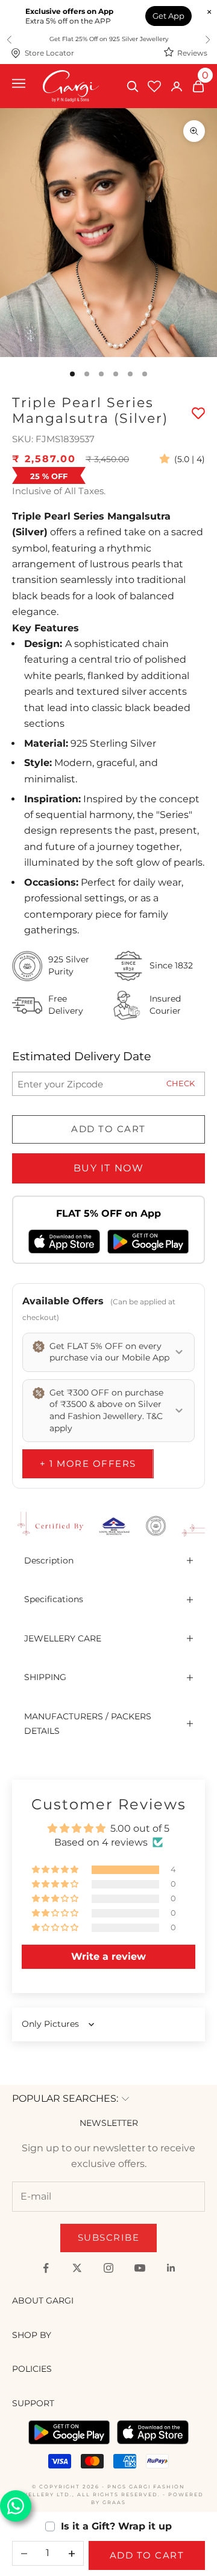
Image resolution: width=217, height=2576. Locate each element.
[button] (167, 459)
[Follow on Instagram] (108, 2268)
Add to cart (108, 1129)
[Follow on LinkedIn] (171, 2268)
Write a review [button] (108, 1956)
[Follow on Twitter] (77, 2268)
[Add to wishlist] (198, 413)
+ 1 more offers (88, 1463)
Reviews (192, 53)
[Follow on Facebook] (46, 2268)
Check (181, 1083)
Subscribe (109, 2237)
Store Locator (49, 53)
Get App (168, 16)
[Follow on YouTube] (140, 2268)
